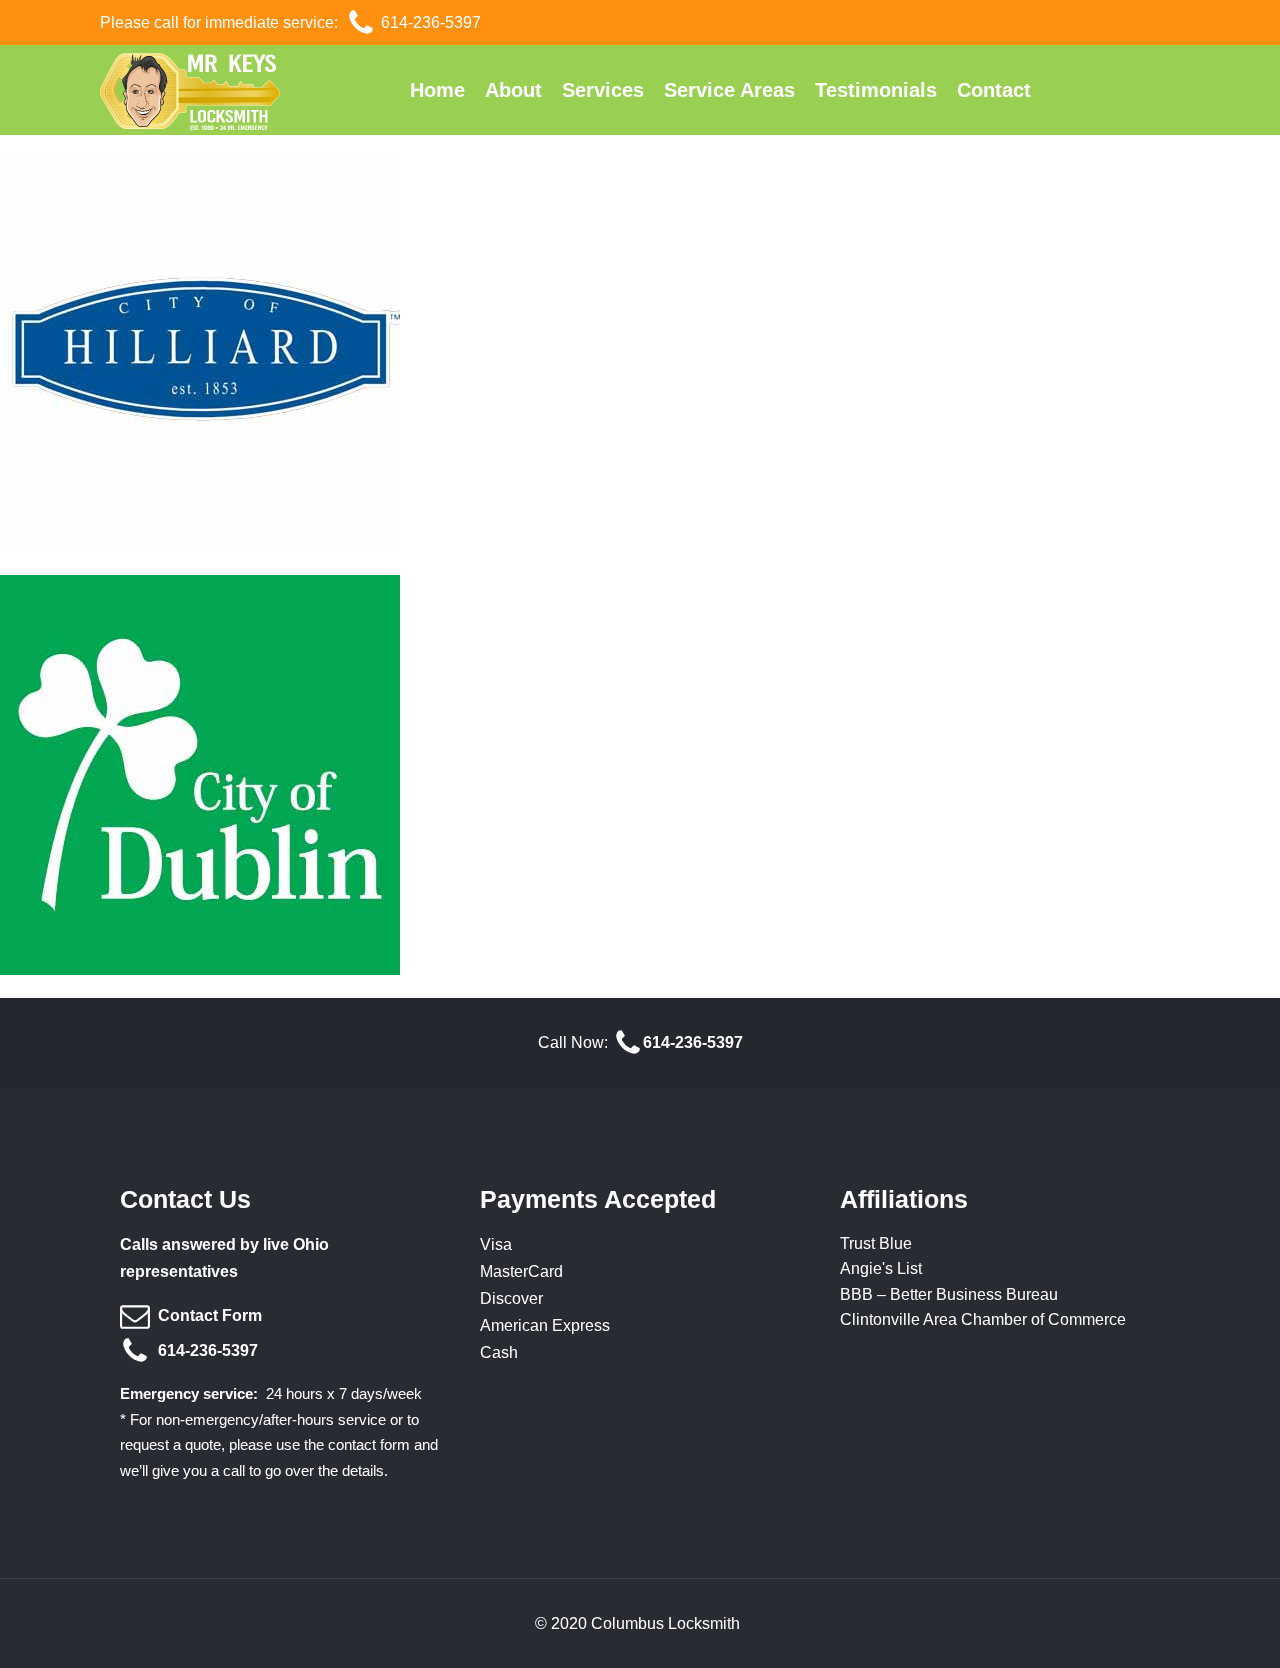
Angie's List (881, 1268)
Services (603, 90)
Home (437, 90)
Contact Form (210, 1315)
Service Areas (729, 90)
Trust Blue (876, 1243)
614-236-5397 (431, 22)
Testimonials (876, 90)
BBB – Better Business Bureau (949, 1294)
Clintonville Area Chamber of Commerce (983, 1319)
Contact (994, 90)
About (513, 90)
